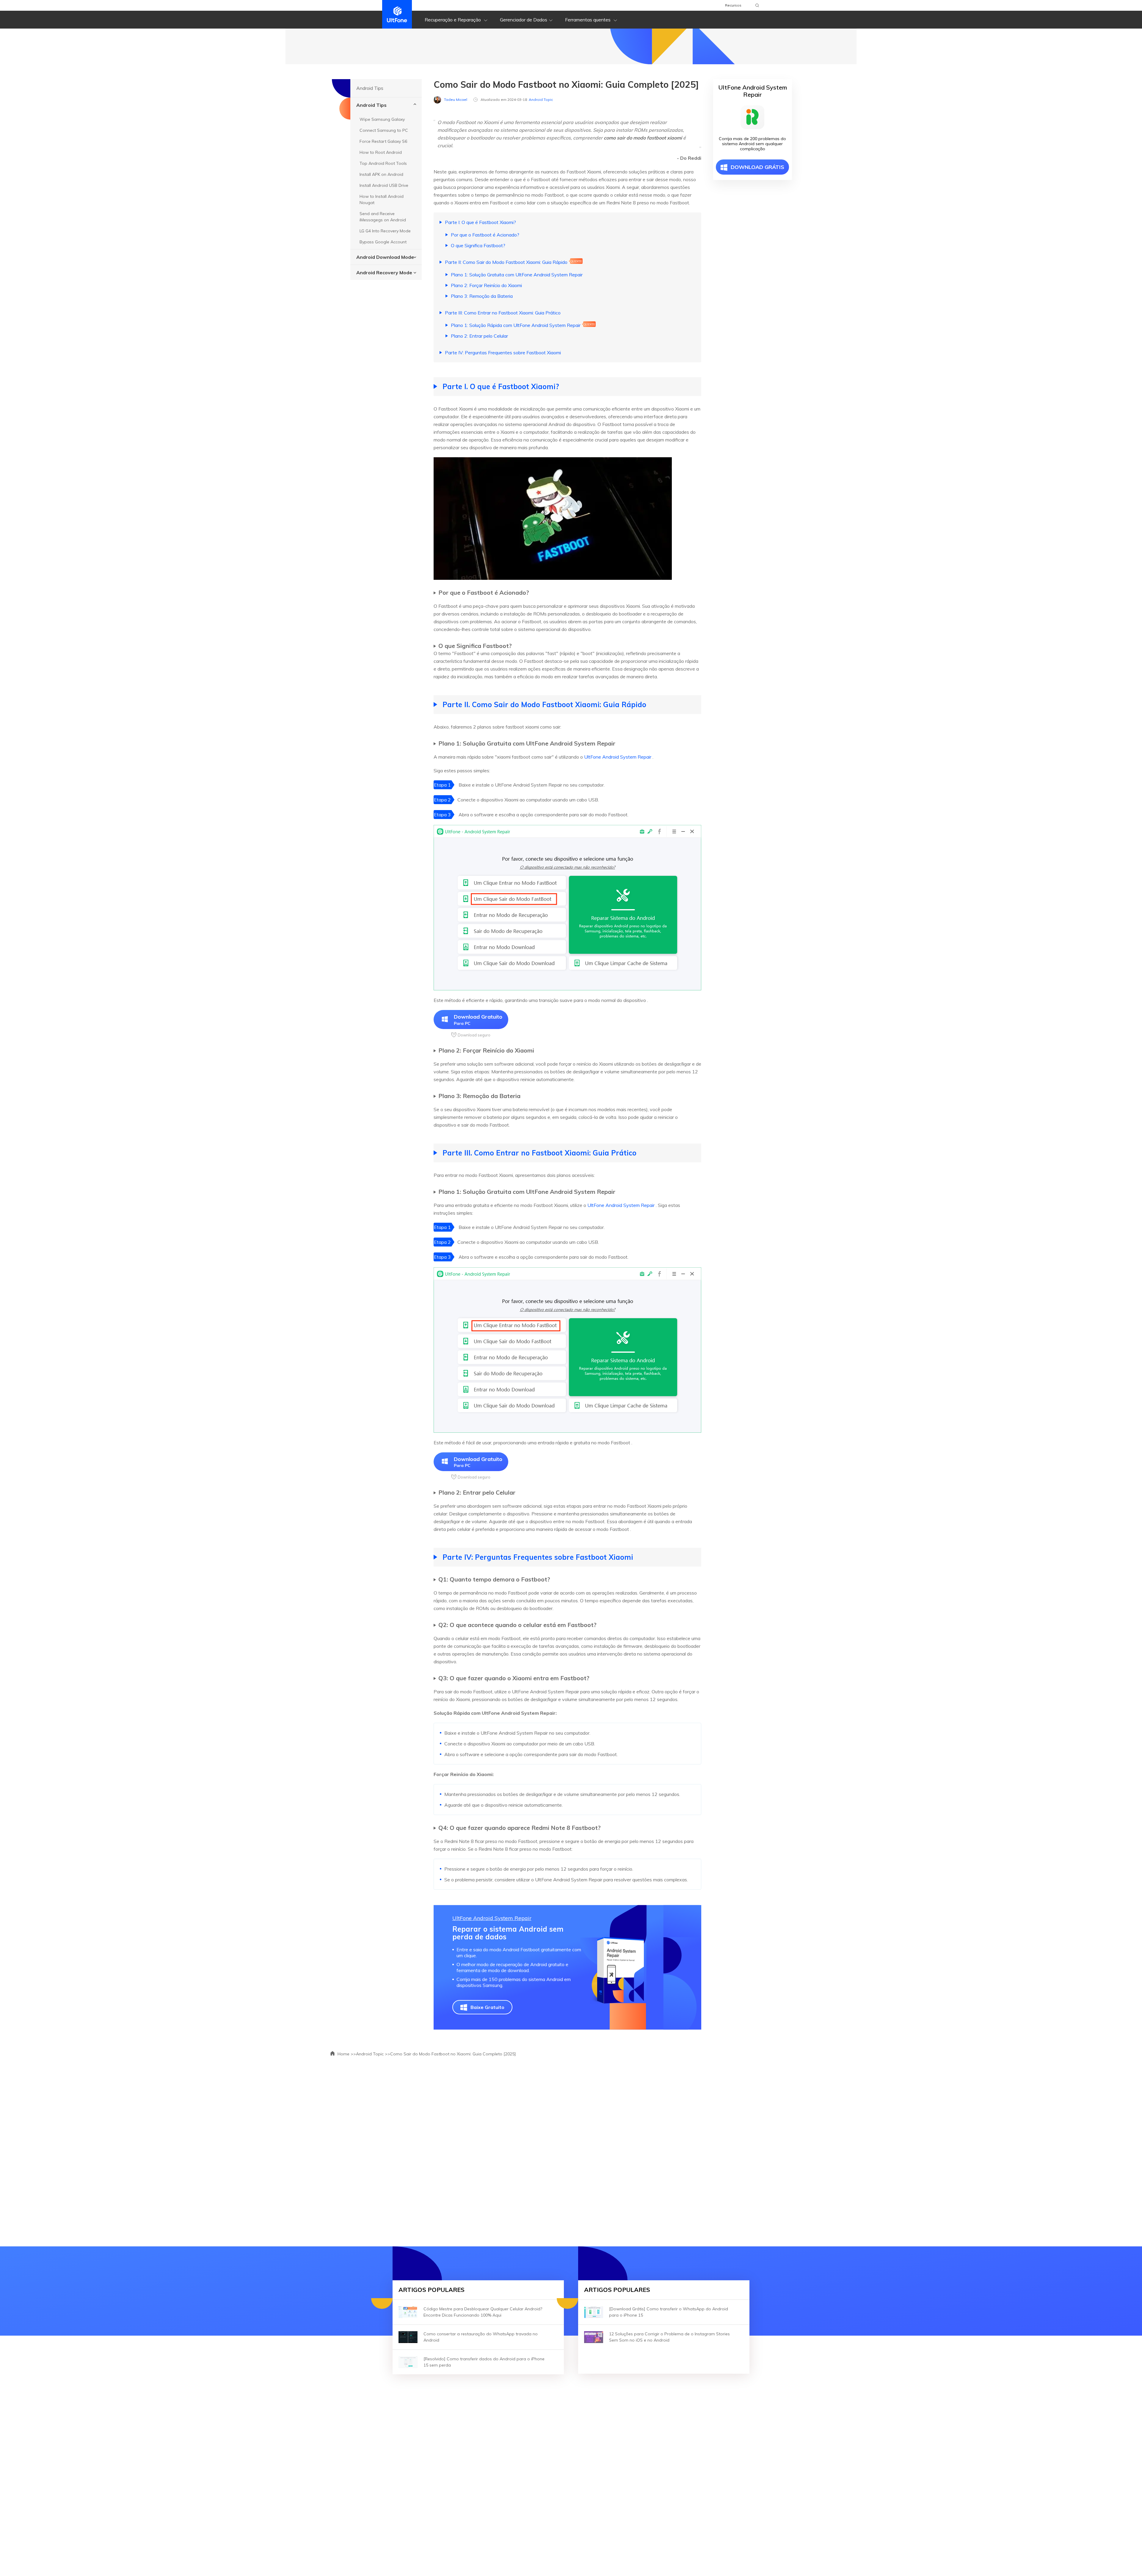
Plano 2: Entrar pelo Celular (479, 336)
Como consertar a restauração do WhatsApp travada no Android (481, 2337)
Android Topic (541, 100)
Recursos (733, 5)
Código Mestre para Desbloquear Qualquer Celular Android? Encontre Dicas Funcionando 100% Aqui (483, 2312)
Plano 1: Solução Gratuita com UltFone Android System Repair (517, 275)
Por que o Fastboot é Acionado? (485, 235)
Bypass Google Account (383, 242)
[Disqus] (571, 2149)
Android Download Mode (385, 257)
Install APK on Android (381, 174)
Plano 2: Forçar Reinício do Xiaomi (486, 285)
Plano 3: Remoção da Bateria (482, 296)
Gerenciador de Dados (524, 20)
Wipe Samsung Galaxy (382, 119)
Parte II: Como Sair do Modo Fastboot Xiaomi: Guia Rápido (506, 262)
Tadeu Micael (456, 100)
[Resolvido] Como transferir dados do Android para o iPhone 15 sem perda (484, 2362)
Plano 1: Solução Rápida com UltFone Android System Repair (516, 325)
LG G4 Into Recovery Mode (385, 231)
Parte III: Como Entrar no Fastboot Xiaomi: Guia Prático (503, 313)
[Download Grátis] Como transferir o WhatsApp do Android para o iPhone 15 (669, 2312)
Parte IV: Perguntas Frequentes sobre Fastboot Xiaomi (503, 353)
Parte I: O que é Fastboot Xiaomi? (480, 222)
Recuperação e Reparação (453, 20)
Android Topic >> (373, 2054)
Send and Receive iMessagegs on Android (383, 217)
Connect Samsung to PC (384, 130)
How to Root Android (381, 152)
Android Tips (371, 105)
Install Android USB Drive (384, 185)
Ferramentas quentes (588, 20)
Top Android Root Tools (383, 163)
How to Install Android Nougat (382, 199)
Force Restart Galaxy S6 (383, 141)
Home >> (346, 2054)
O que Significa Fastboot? (478, 245)
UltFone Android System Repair (618, 757)
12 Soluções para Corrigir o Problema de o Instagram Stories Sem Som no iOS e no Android (669, 2337)
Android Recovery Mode (384, 273)
